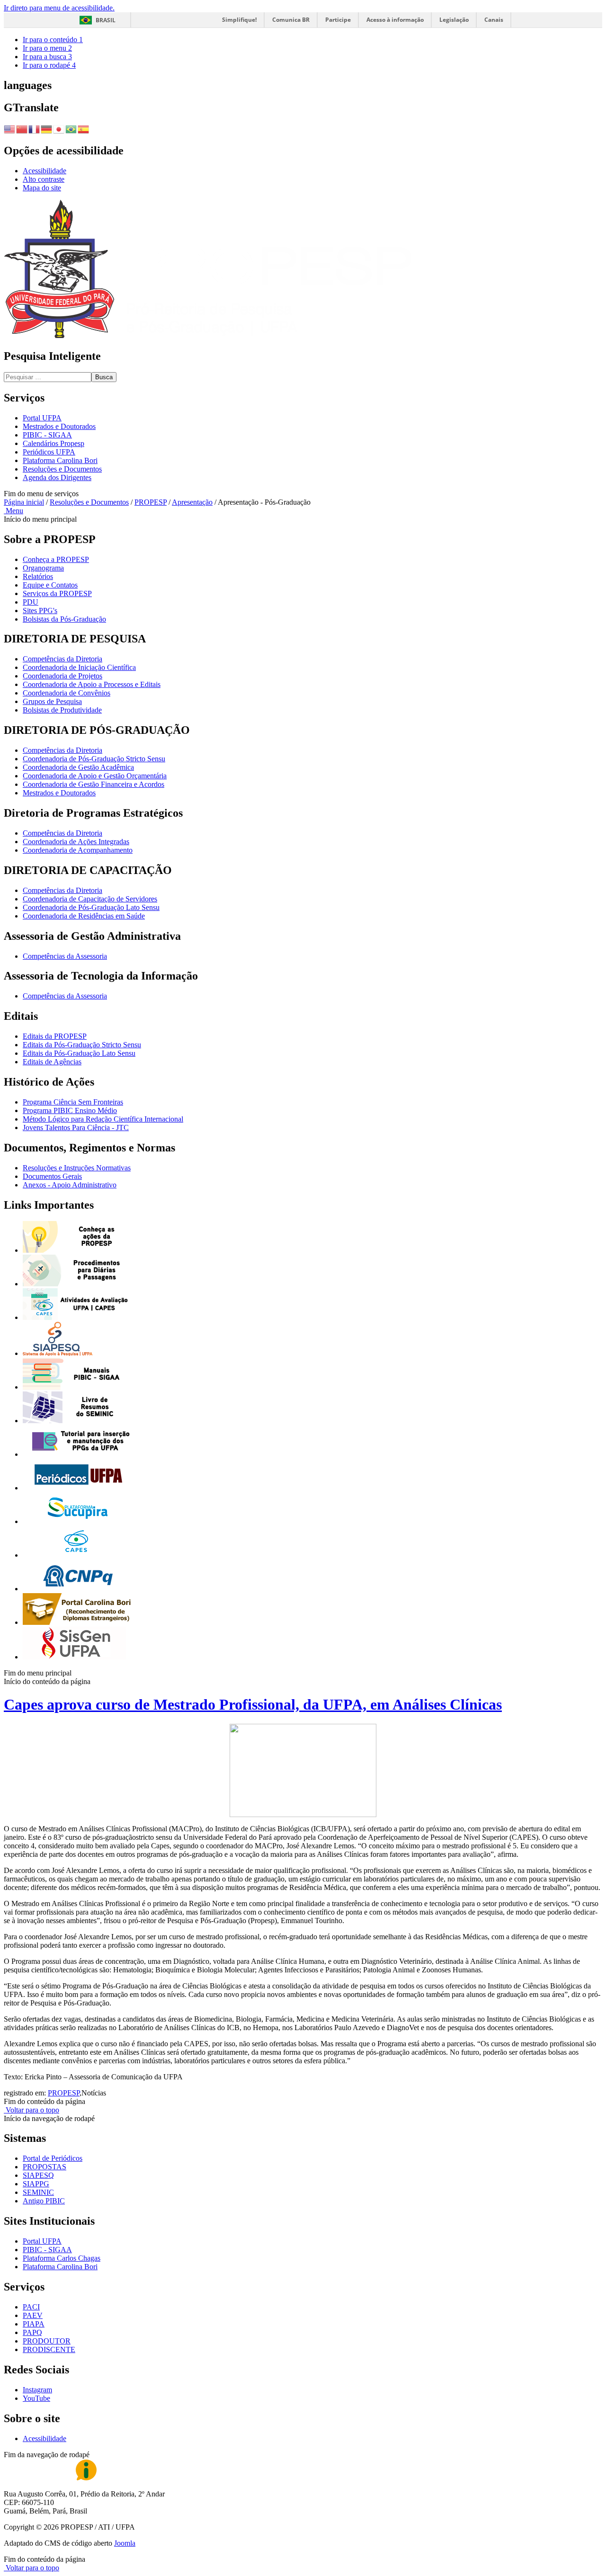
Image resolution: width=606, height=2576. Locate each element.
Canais (494, 20)
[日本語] (59, 128)
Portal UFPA (42, 418)
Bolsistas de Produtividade (62, 710)
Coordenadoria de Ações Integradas (76, 842)
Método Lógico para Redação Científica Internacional (103, 1119)
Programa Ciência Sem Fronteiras (73, 1102)
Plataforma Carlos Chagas (62, 2258)
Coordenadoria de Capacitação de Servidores (90, 899)
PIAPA (34, 2324)
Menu (13, 511)
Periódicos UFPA (49, 452)
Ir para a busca (47, 57)
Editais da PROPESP (55, 1036)
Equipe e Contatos (50, 585)
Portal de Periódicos (53, 2158)
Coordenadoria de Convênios (67, 693)
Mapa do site (42, 188)
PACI (31, 2307)
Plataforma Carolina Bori (60, 460)
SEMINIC (38, 2192)
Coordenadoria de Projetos (62, 676)
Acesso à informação (395, 20)
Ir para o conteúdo (53, 40)
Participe (338, 20)
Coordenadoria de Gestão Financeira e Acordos (94, 784)
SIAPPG (36, 2184)
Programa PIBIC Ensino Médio (70, 1110)
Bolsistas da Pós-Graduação (64, 619)
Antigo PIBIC (44, 2201)
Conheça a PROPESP (56, 559)
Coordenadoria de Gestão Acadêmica (78, 767)
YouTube (36, 2398)
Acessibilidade (45, 171)
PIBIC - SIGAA (47, 435)
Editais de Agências (52, 1062)
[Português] (71, 128)
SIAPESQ (38, 2175)
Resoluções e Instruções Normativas (77, 1168)
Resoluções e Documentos (62, 469)
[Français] (35, 128)
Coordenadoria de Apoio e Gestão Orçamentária (95, 776)
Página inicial (24, 502)
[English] (10, 128)
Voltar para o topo (31, 2110)
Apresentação (192, 502)
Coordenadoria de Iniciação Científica (79, 667)
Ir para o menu (47, 48)
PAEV (33, 2315)
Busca (104, 377)
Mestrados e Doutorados (59, 426)
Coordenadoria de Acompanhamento (78, 850)
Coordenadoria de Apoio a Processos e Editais (92, 684)
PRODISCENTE (49, 2349)
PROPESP (151, 502)
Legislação (454, 20)
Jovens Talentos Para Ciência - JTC (76, 1128)
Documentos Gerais (52, 1176)
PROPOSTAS (45, 2167)
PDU (31, 602)
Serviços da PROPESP (57, 593)
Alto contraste (44, 179)
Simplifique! (239, 20)
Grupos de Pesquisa (52, 701)
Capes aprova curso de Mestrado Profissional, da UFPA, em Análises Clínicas (253, 1704)
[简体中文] (22, 128)
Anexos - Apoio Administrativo (70, 1185)
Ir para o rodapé (49, 65)
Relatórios (38, 576)
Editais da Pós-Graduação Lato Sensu (79, 1053)
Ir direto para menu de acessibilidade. (59, 8)
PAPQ (32, 2332)
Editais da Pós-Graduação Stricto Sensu (82, 1045)
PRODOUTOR (47, 2341)
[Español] (84, 128)
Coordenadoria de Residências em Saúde (84, 916)
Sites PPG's (40, 611)
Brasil (106, 20)
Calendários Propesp (53, 443)
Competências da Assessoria (65, 956)
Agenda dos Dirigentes (57, 477)
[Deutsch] (47, 128)
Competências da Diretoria (62, 659)
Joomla (125, 2543)
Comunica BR (291, 20)
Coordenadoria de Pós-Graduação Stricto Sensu (94, 759)
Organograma (43, 568)
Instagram (37, 2390)
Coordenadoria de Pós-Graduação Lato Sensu (91, 907)
